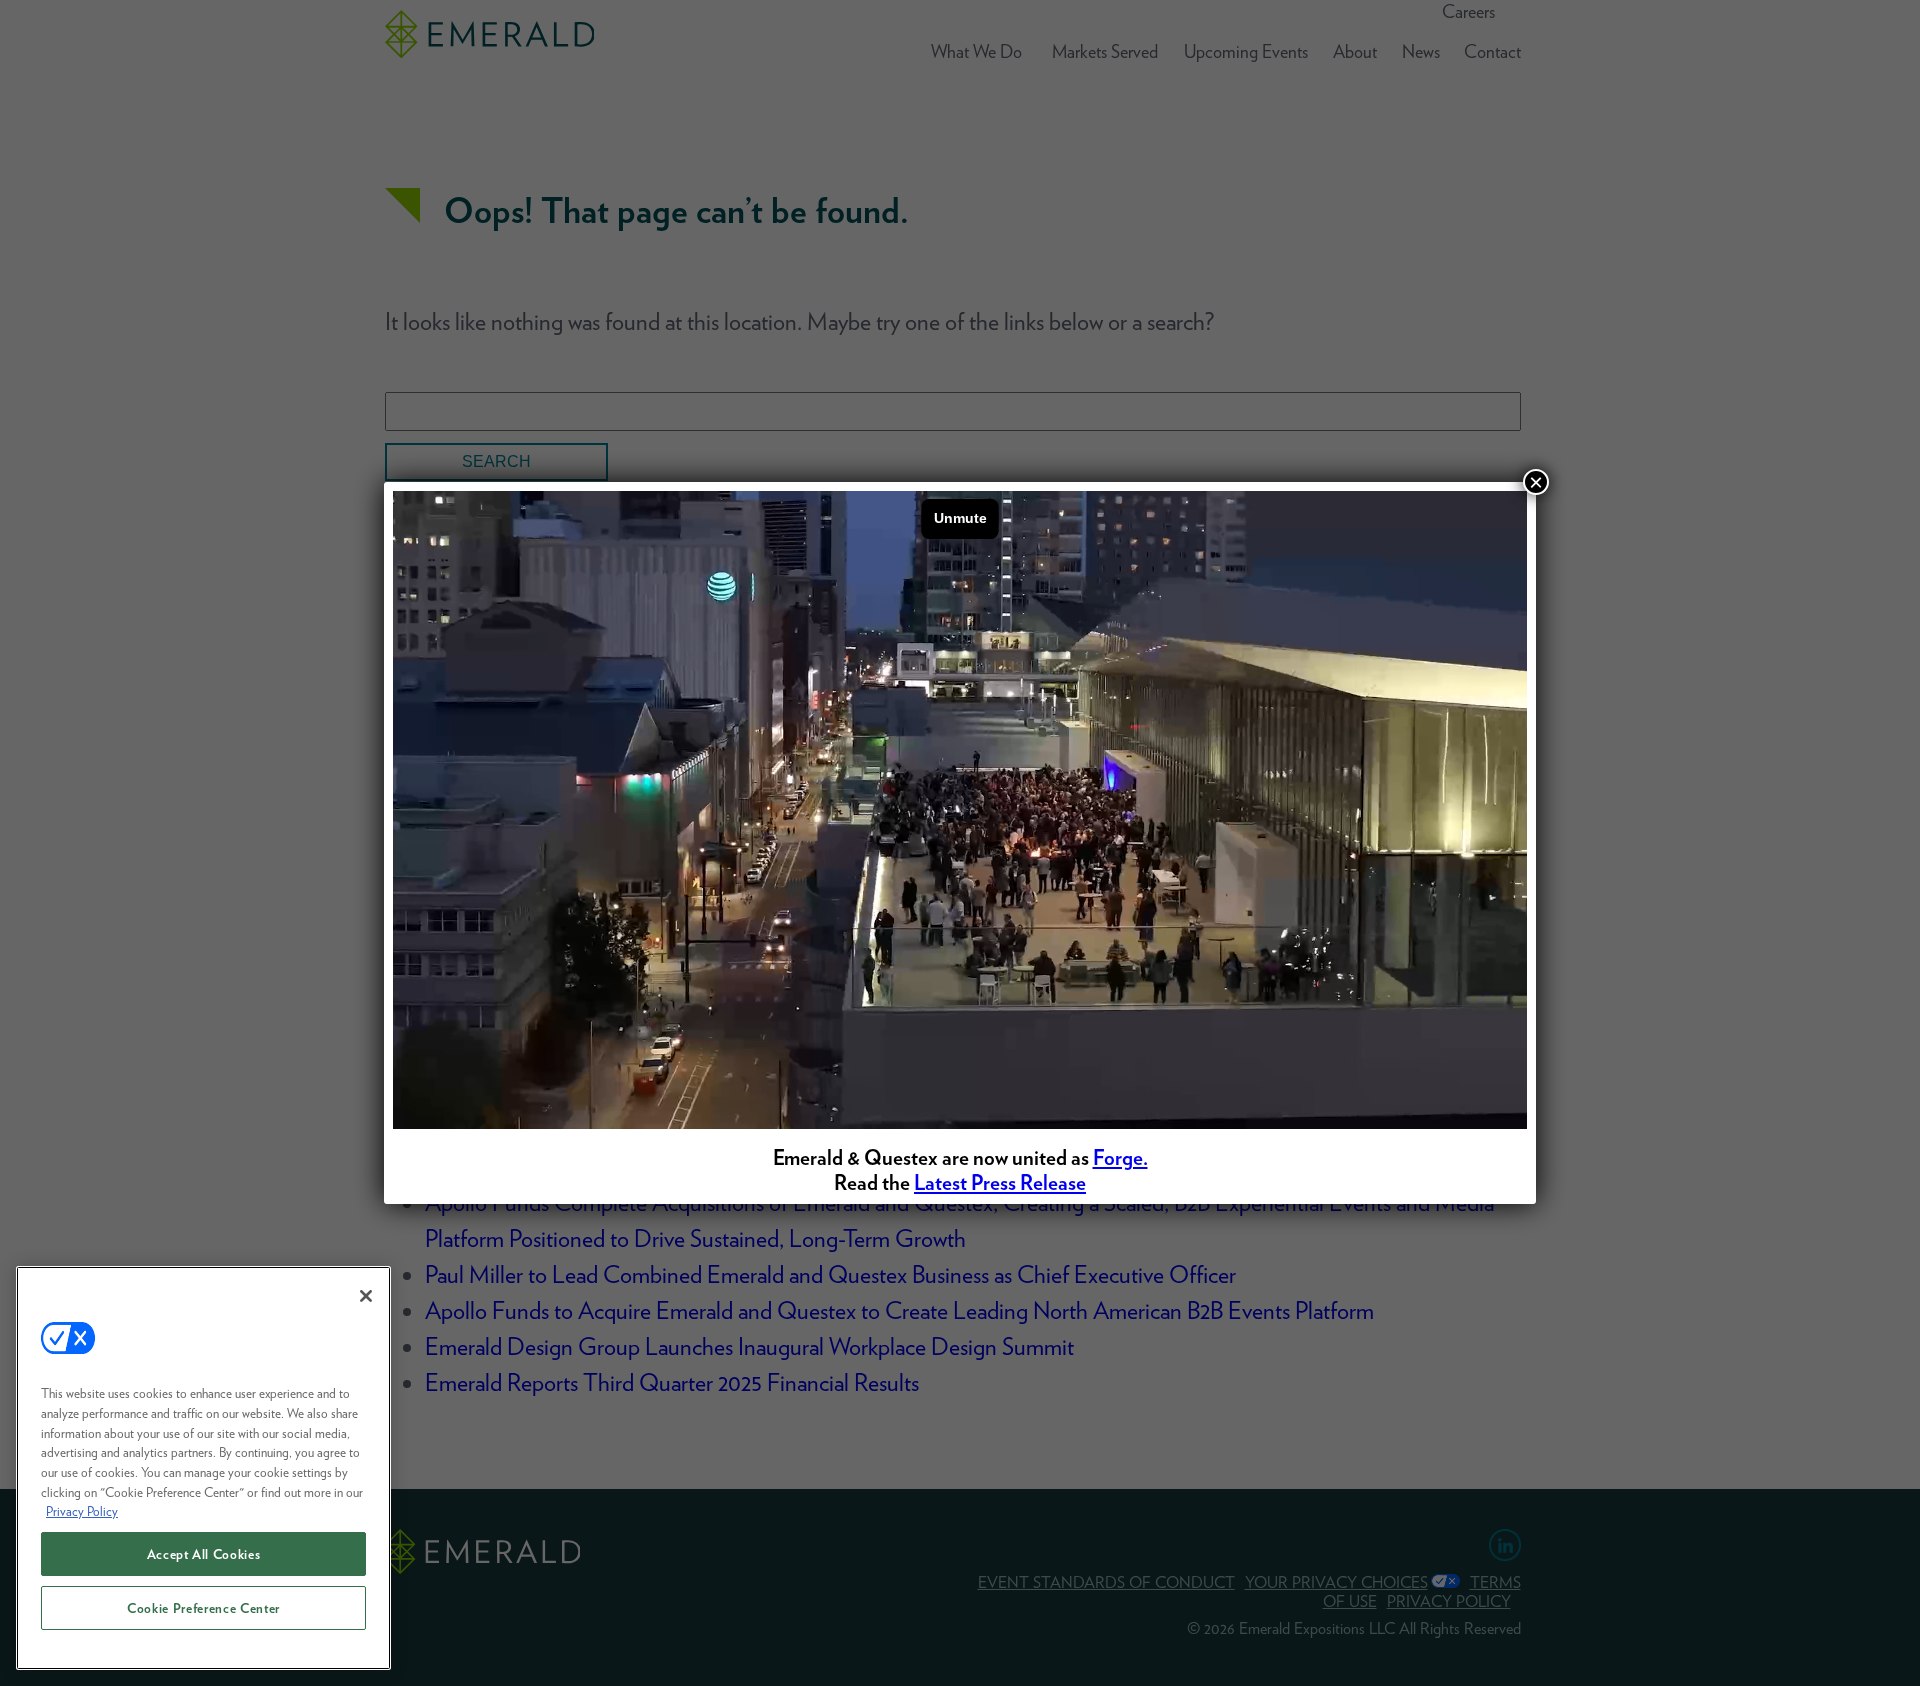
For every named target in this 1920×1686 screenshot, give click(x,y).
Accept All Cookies (204, 1554)
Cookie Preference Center (203, 1608)
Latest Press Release (1000, 1182)
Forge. (1120, 1157)
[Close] (366, 1296)
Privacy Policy (82, 1511)
